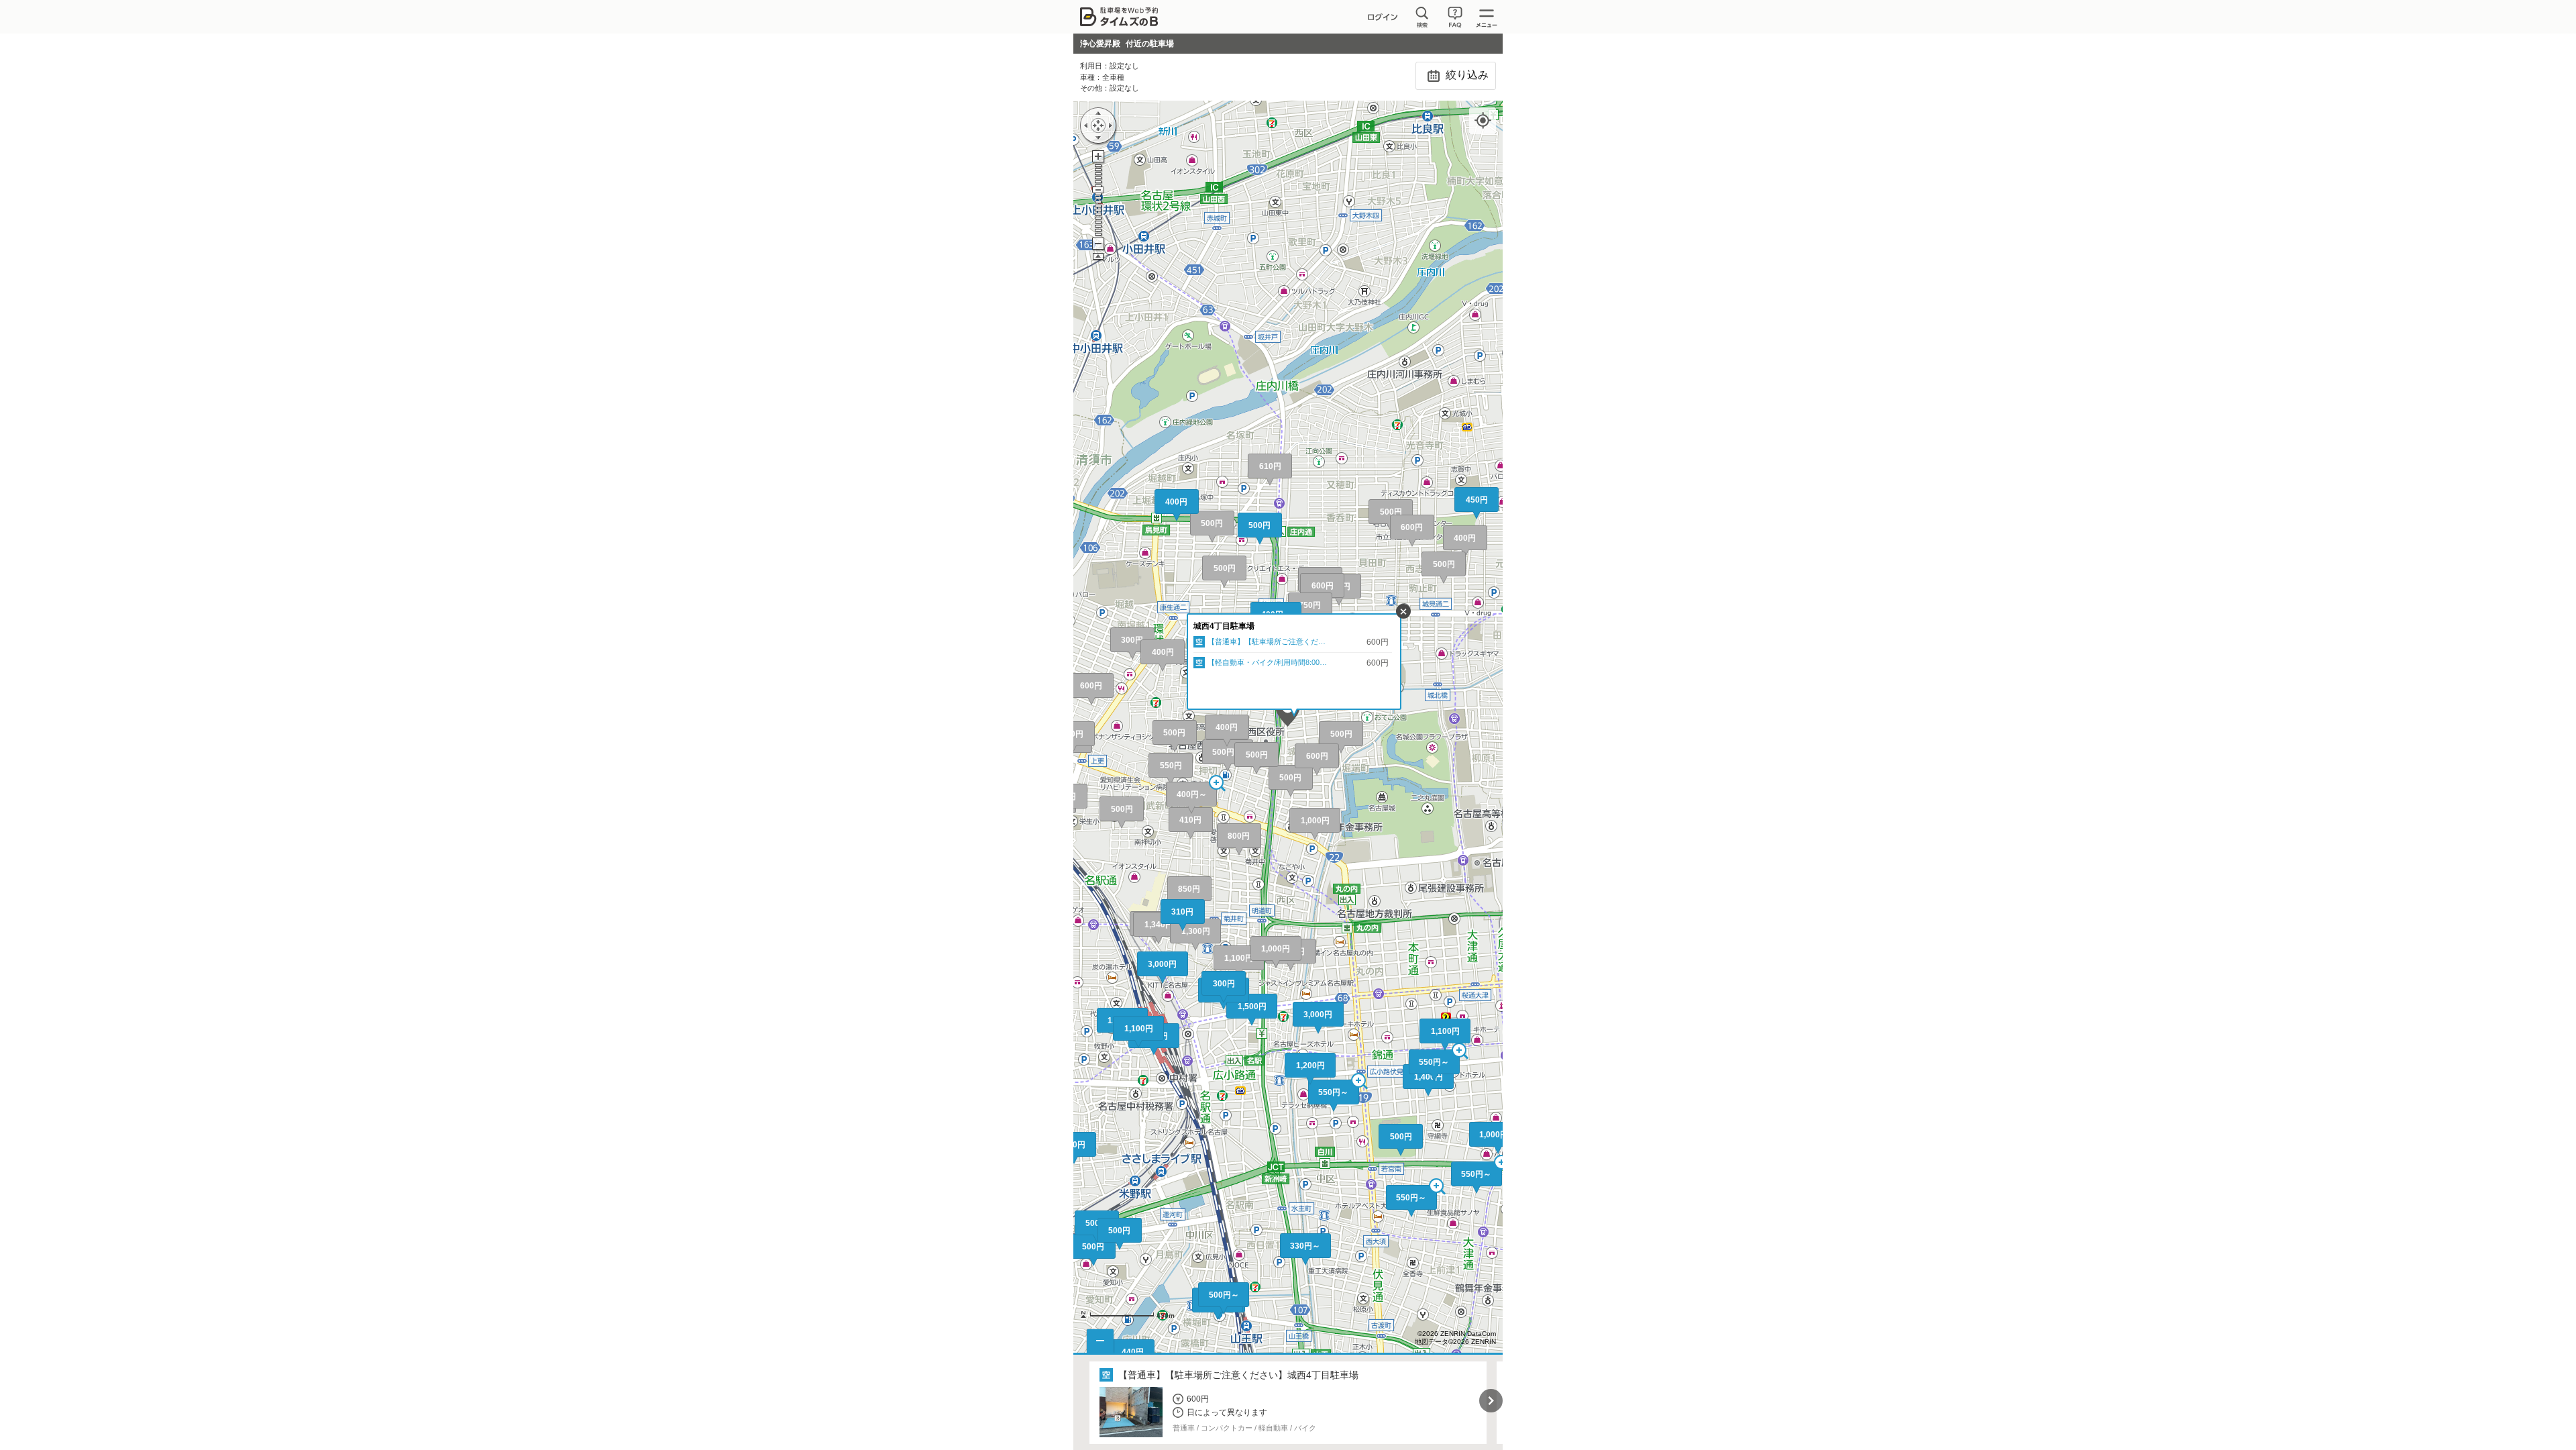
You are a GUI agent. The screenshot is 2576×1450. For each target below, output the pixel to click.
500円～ (1227, 752)
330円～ (1305, 1246)
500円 (1391, 512)
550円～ (1411, 1198)
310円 (1182, 912)
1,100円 (1239, 958)
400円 (1465, 538)
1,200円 (1310, 1066)
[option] (1288, 1403)
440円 (1133, 1352)
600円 (1412, 527)
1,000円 (1276, 949)
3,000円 (1318, 1015)
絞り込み (1466, 75)
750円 (1310, 605)
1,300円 (1196, 931)
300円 (1132, 640)
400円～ (1192, 794)
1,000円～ (1498, 1135)
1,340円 (1159, 925)
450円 (1477, 500)
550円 (1171, 766)
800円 (1239, 836)
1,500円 (1252, 1006)
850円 (1189, 889)
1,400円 (1429, 1077)
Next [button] (1491, 1401)
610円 (1270, 466)
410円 (1190, 820)
